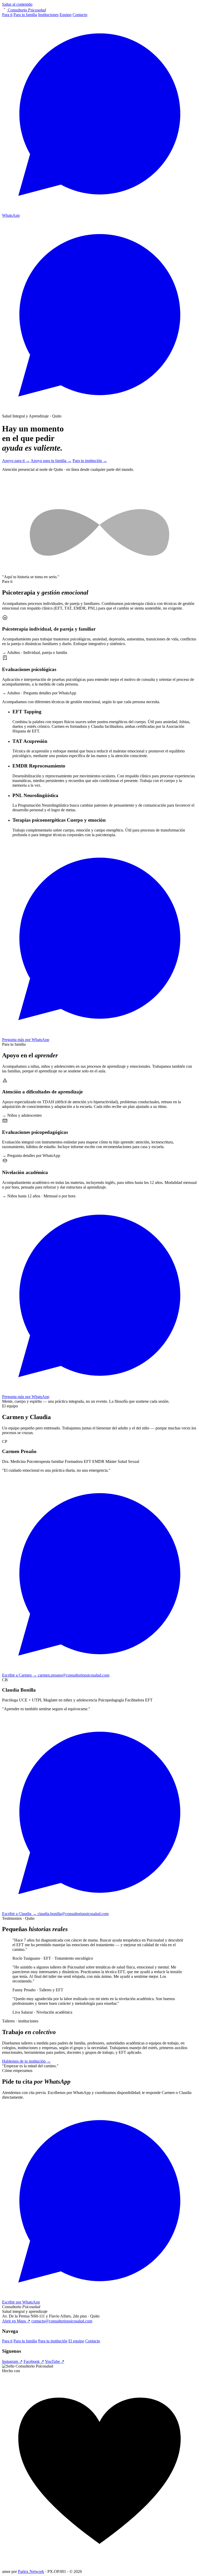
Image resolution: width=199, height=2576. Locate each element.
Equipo (66, 15)
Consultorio (27, 10)
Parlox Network (31, 2571)
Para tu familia (25, 15)
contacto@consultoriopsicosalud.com (62, 2321)
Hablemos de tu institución (26, 2061)
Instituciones (48, 15)
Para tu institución (90, 461)
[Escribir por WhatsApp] (99, 411)
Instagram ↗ (12, 2361)
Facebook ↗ (34, 2361)
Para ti (7, 15)
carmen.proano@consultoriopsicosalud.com (74, 1675)
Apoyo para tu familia (51, 461)
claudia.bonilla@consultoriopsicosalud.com (73, 1914)
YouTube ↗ (55, 2361)
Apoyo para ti (16, 461)
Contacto (80, 15)
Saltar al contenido (17, 4)
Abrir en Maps (16, 2321)
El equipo (76, 2341)
